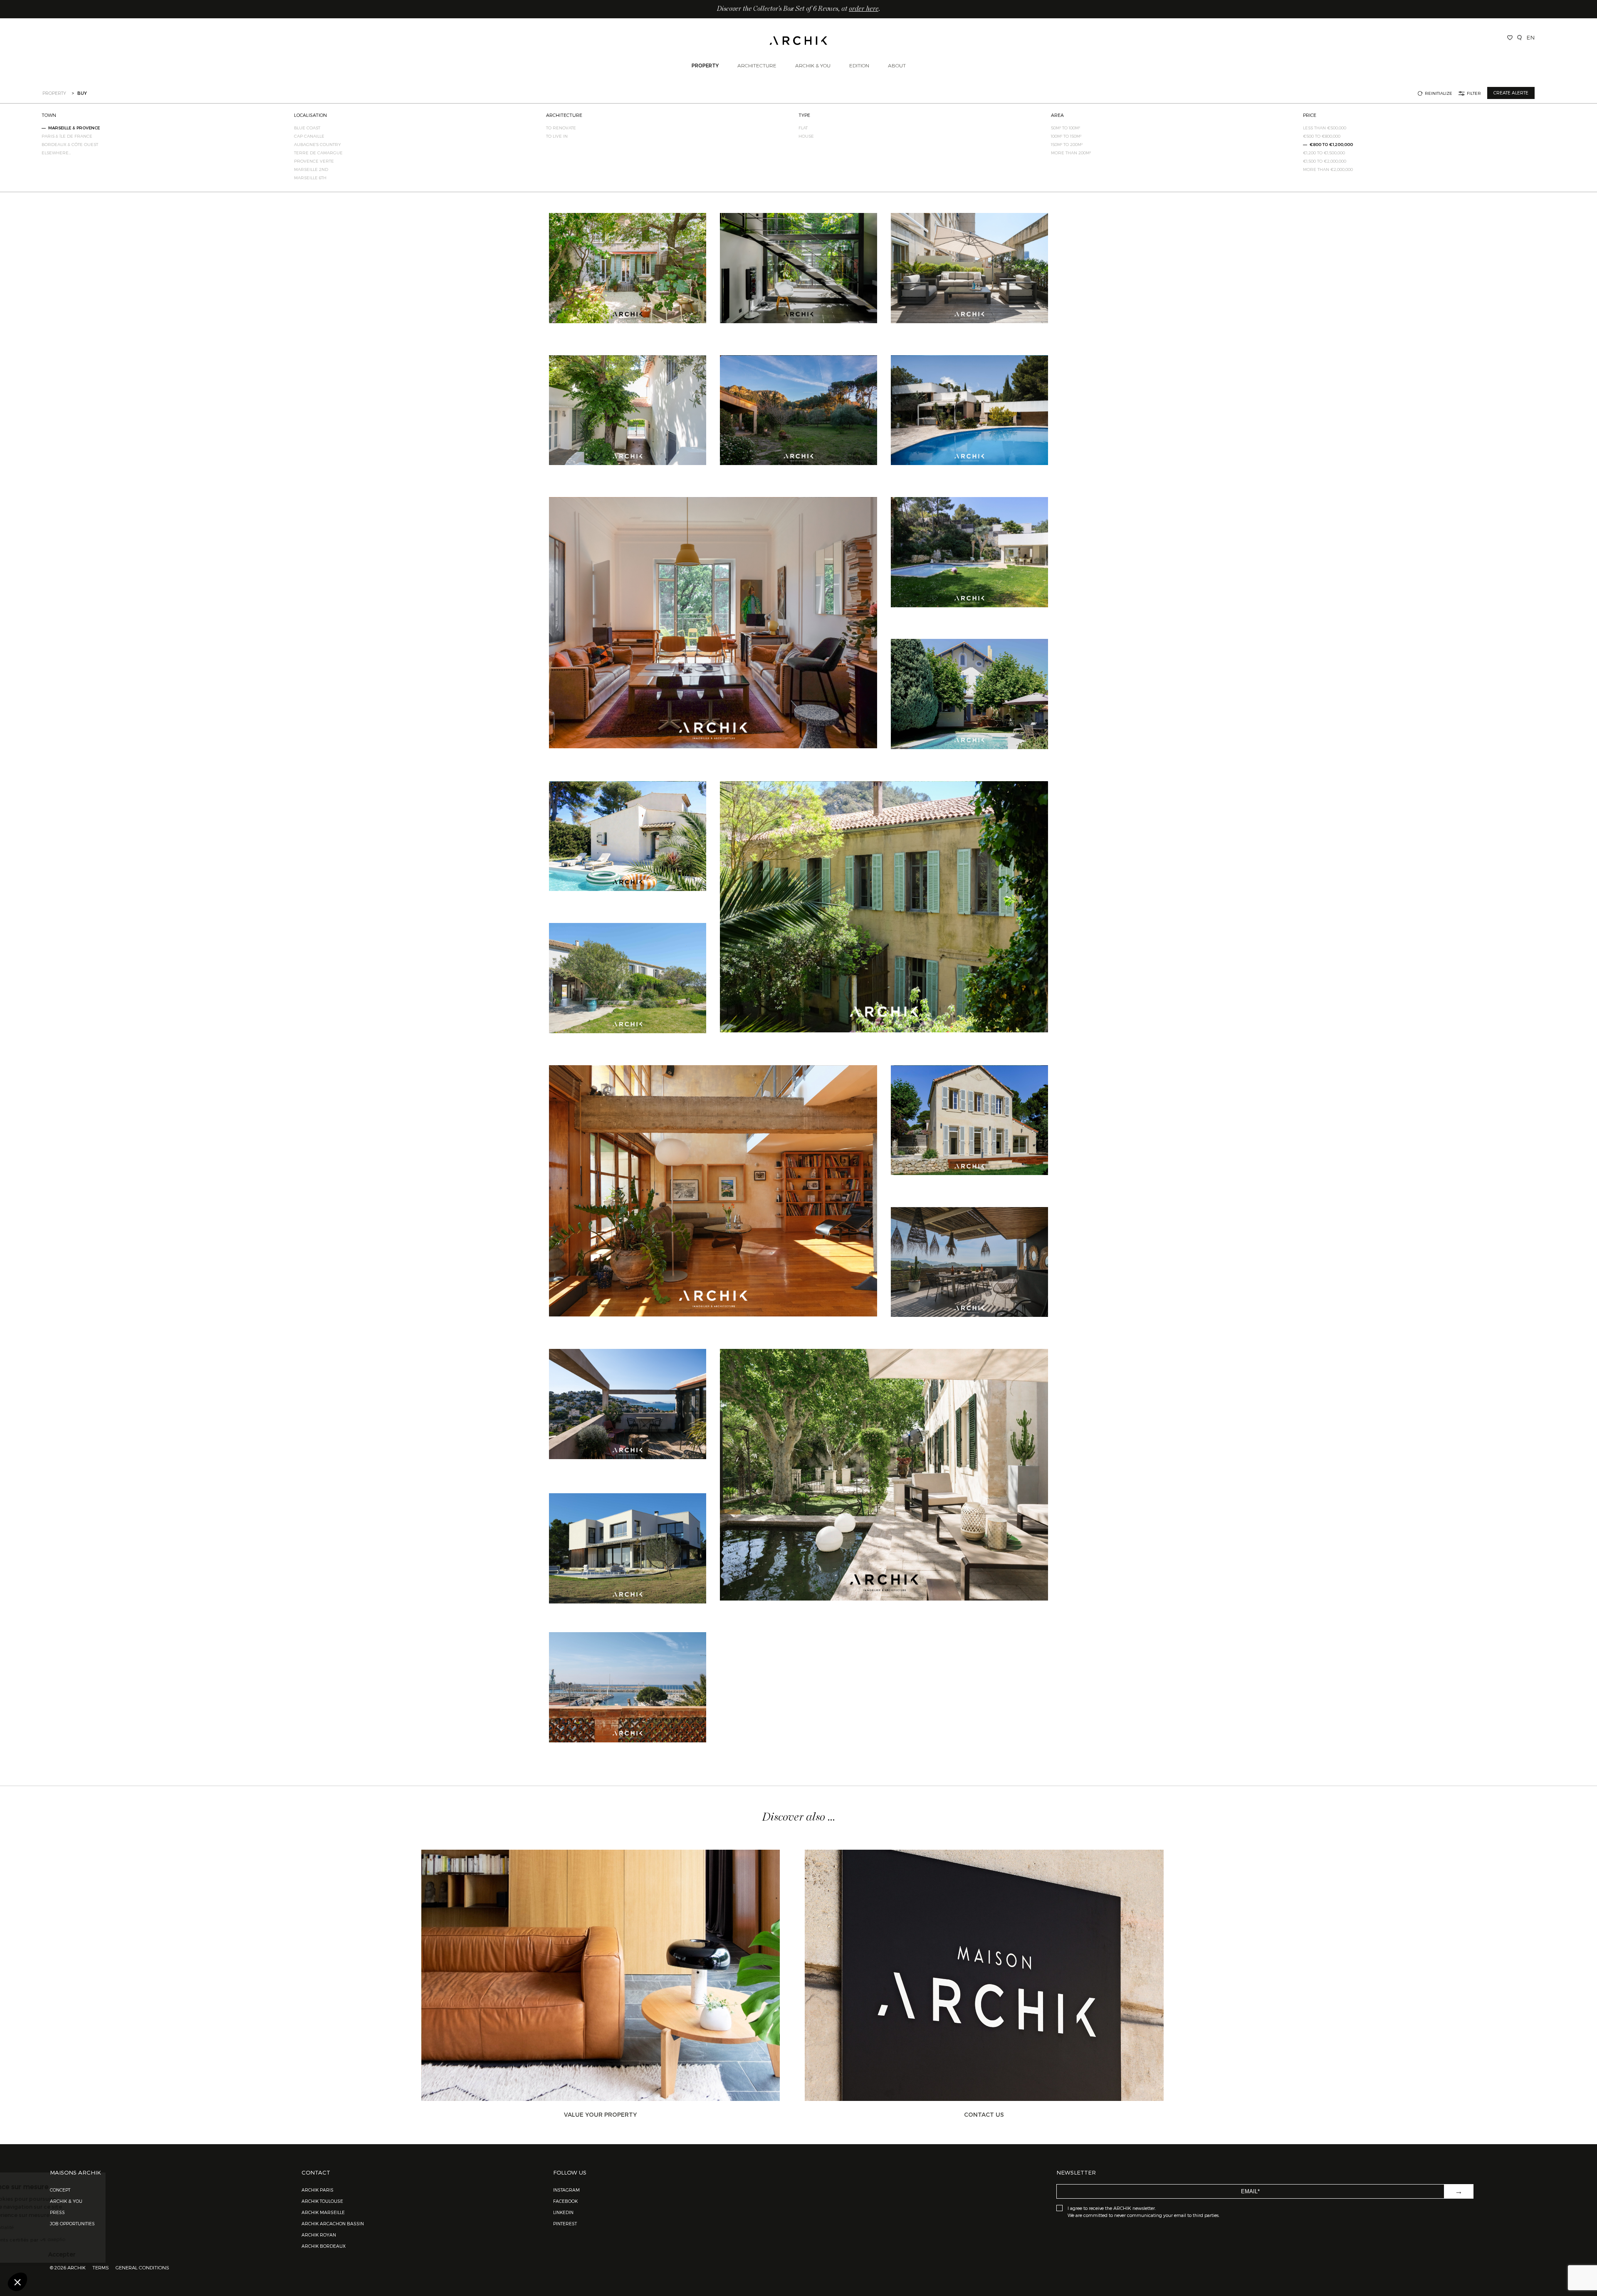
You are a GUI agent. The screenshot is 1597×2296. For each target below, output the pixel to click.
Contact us (984, 2114)
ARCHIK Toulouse (322, 2201)
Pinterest (565, 2223)
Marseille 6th (310, 178)
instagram (566, 2190)
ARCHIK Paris (318, 2190)
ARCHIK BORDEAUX (324, 2246)
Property (705, 65)
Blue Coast (307, 128)
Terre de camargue (318, 153)
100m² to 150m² (1066, 136)
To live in (557, 136)
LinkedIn (563, 2212)
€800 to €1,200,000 (1331, 144)
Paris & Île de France (67, 136)
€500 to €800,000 (1322, 136)
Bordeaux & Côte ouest (70, 144)
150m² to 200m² (1067, 144)
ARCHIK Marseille (323, 2212)
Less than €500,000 (1325, 128)
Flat (803, 128)
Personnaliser (52, 2254)
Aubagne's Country (318, 144)
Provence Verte (314, 161)
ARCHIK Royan (319, 2235)
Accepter (139, 2254)
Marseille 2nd (311, 169)
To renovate (561, 128)
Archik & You (813, 65)
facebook (565, 2201)
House (806, 136)
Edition (859, 65)
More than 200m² (1071, 153)
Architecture (757, 65)
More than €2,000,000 (1328, 169)
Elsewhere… (56, 153)
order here (864, 9)
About (897, 65)
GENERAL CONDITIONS (142, 2267)
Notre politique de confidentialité (54, 2227)
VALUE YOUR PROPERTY (600, 2114)
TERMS (101, 2267)
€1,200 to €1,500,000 (1324, 153)
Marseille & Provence (74, 128)
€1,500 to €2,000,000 (1325, 161)
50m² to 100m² (1065, 128)
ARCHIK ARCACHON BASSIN (333, 2223)
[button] (17, 2282)
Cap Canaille (309, 136)
